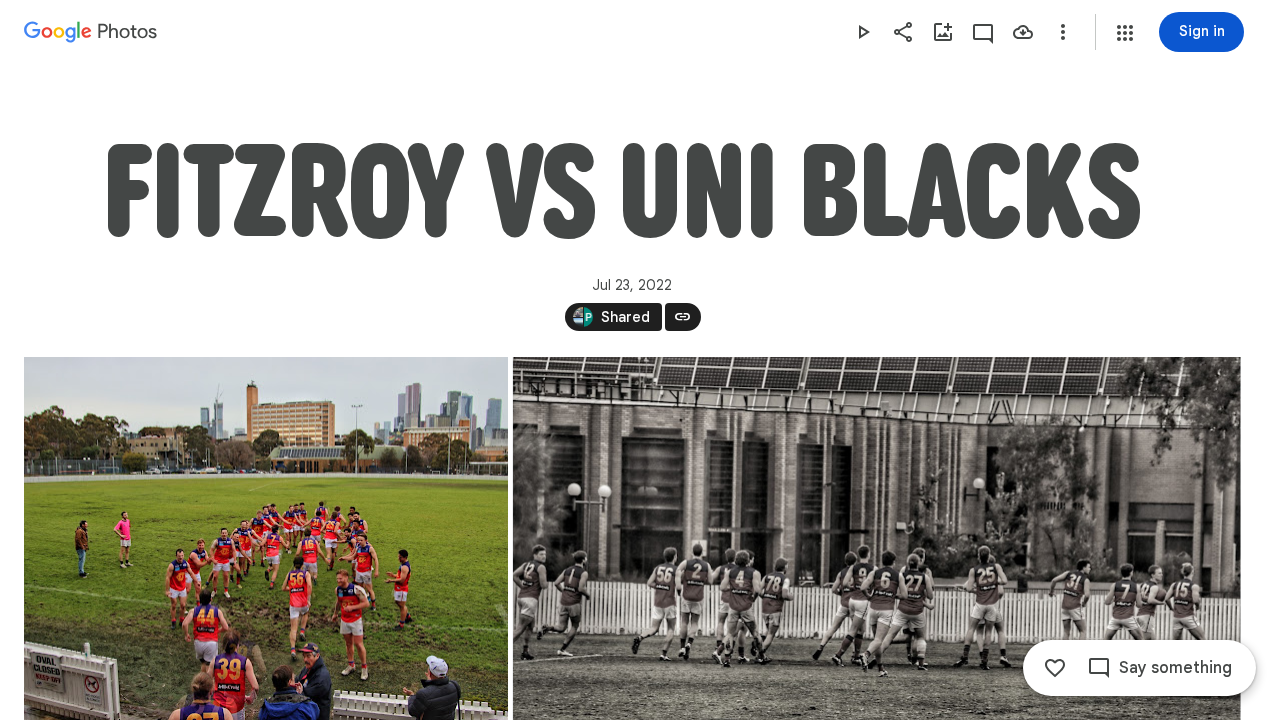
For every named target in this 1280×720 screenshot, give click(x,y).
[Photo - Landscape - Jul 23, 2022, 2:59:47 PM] (877, 538)
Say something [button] (1175, 668)
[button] (1125, 33)
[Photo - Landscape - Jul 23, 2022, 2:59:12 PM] (266, 538)
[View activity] (983, 32)
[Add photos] (943, 32)
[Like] (1055, 668)
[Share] (903, 32)
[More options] (1063, 32)
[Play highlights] (863, 32)
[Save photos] (1023, 32)
